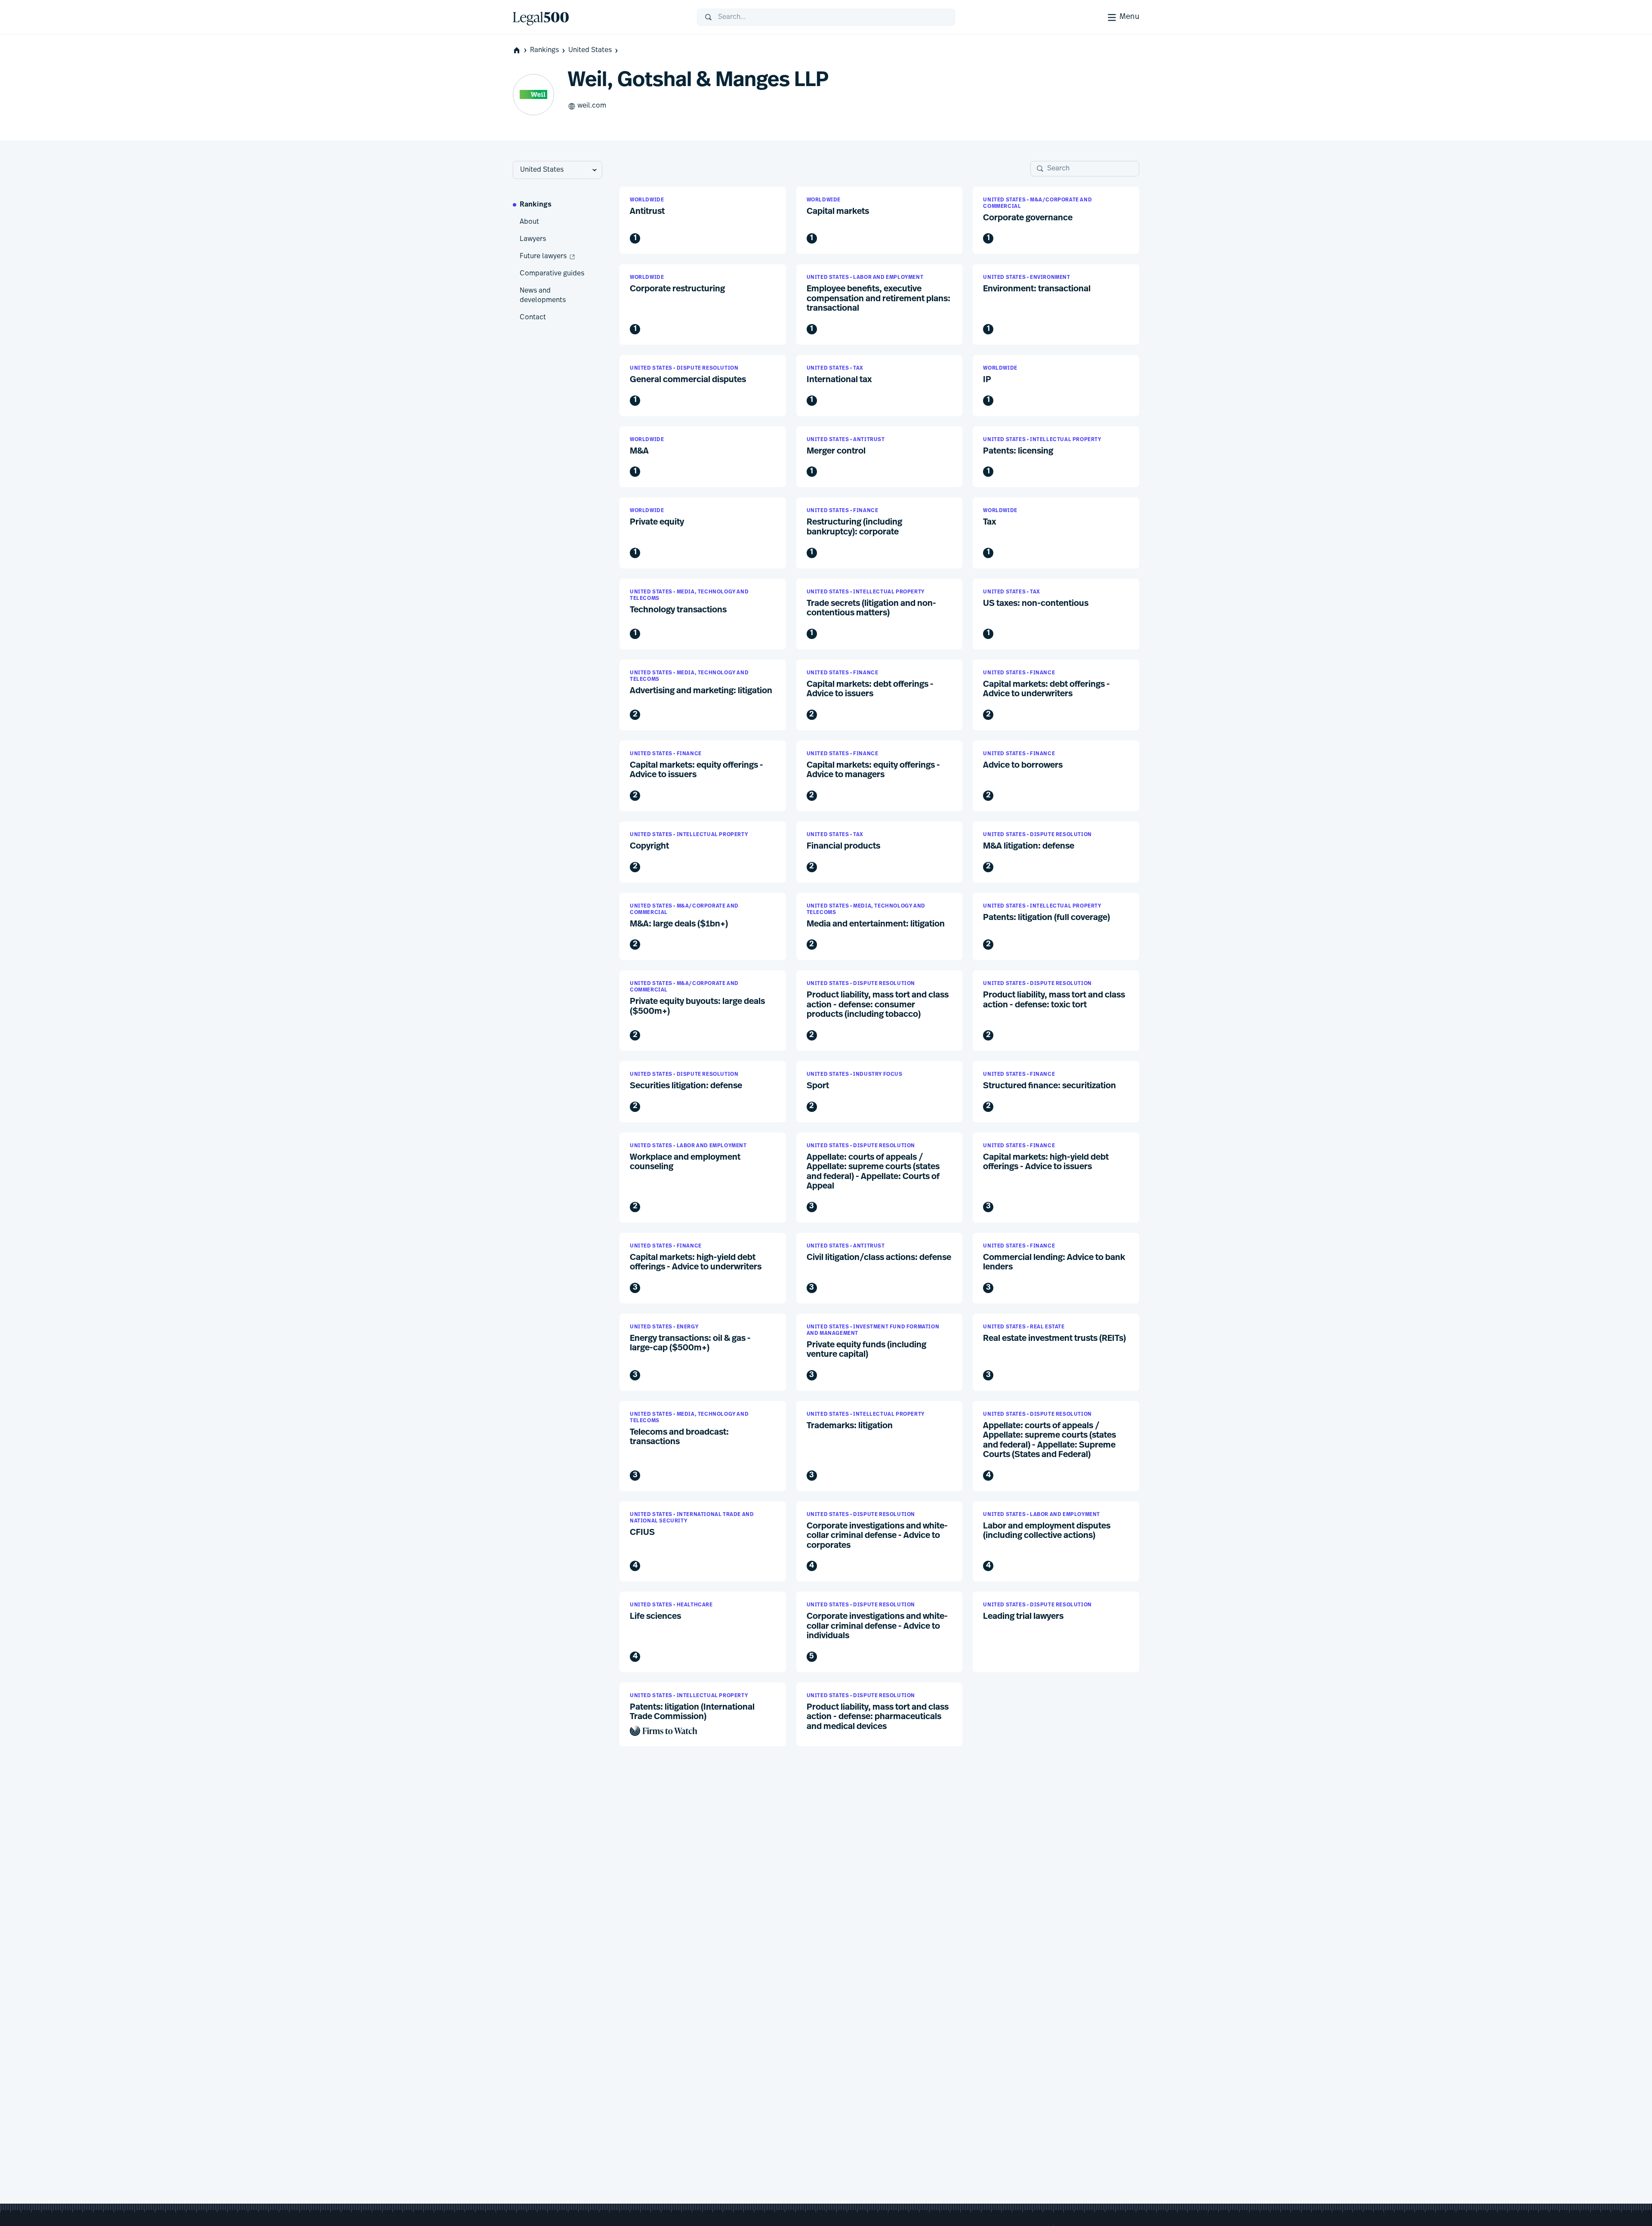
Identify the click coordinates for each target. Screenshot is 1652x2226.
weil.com (592, 106)
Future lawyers (543, 256)
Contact (533, 318)
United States (590, 50)
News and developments (543, 296)
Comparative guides (552, 274)
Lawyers (533, 239)
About (529, 222)
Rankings (544, 50)
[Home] (598, 17)
